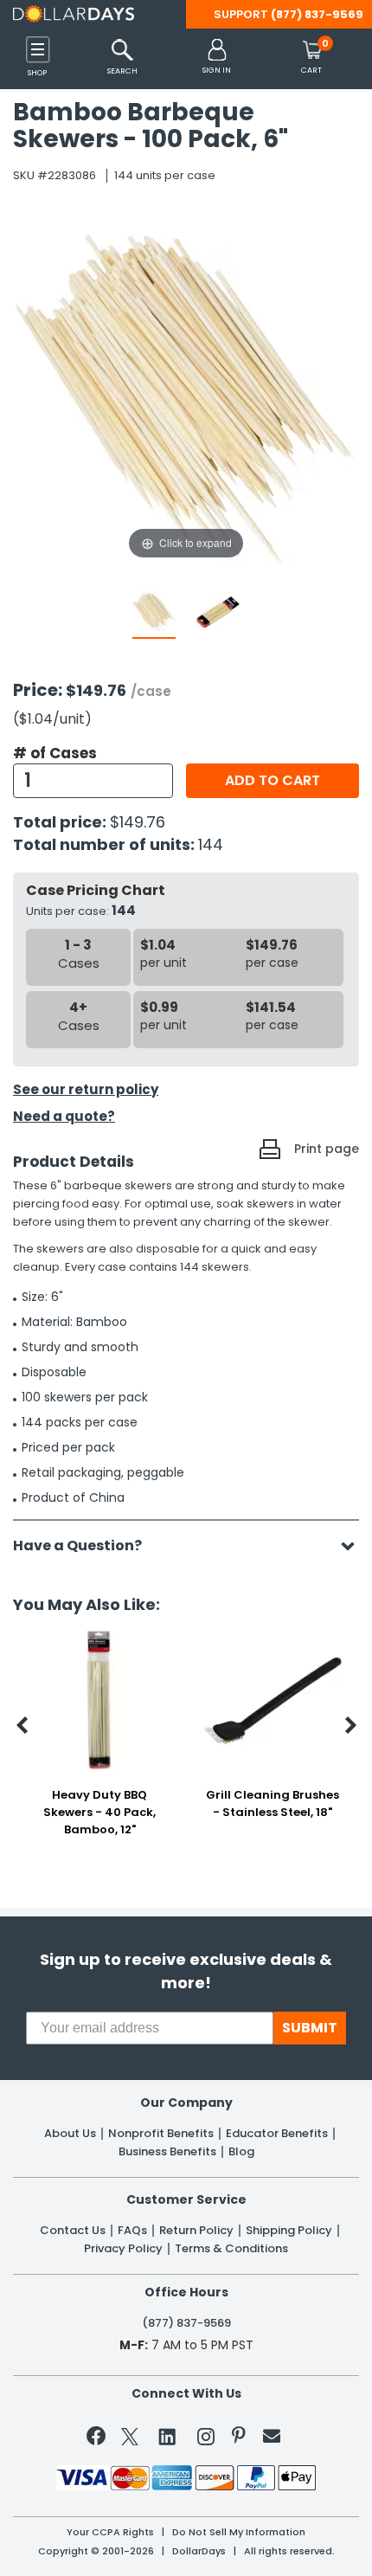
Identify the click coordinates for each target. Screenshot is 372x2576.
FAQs (132, 2231)
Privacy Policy (123, 2249)
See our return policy (86, 1089)
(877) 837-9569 (317, 14)
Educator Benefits (277, 2134)
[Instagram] (206, 2440)
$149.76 (138, 822)
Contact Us (73, 2231)
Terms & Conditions (231, 2249)
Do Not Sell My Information (239, 2532)
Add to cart (273, 780)
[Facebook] (99, 2439)
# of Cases (55, 753)
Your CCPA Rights (110, 2532)
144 (211, 844)
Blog (241, 2152)
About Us (70, 2134)
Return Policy (196, 2231)
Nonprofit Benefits (161, 2134)
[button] (217, 58)
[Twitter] (130, 2440)
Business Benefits (167, 2152)
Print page (327, 1149)
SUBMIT (310, 2028)
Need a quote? (64, 1116)
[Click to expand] (186, 390)
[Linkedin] (168, 2436)
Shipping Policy (289, 2231)
